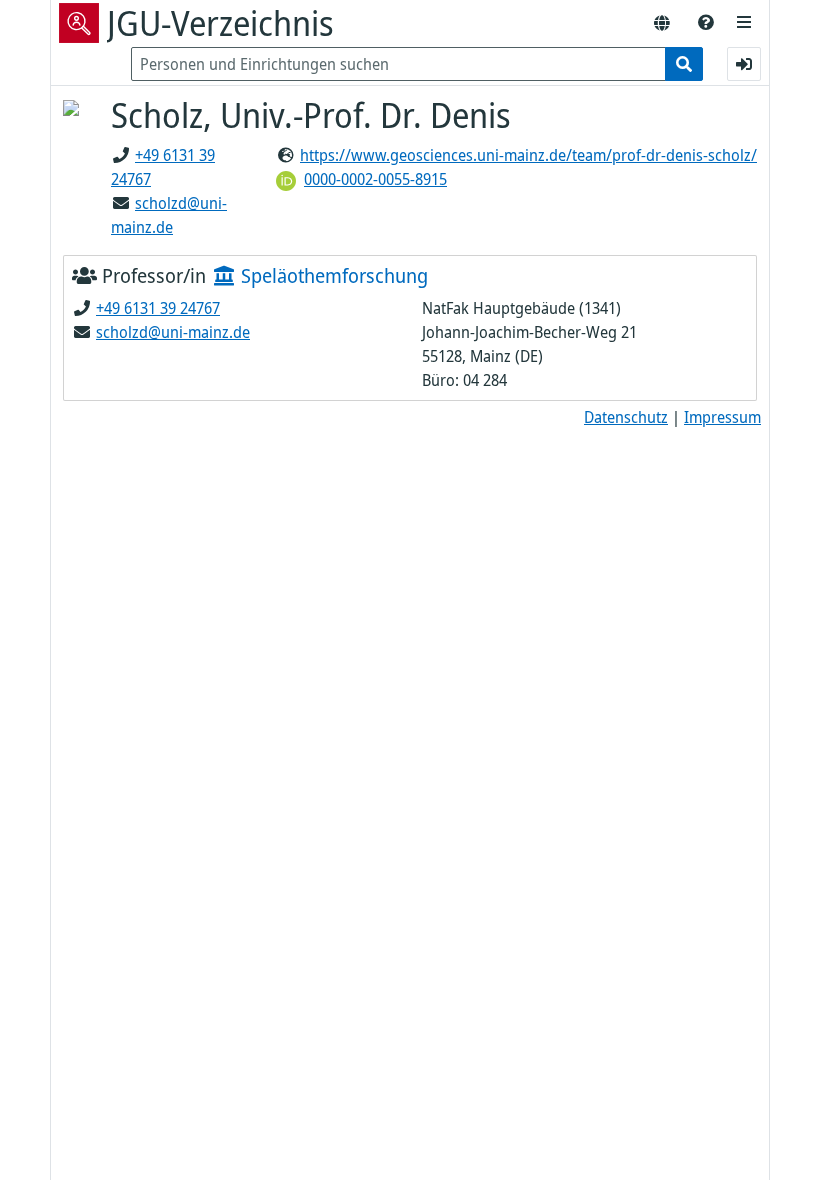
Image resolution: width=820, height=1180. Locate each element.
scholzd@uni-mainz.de (173, 332)
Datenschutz (626, 417)
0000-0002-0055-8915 (375, 179)
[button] (744, 23)
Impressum (722, 417)
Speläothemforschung (332, 275)
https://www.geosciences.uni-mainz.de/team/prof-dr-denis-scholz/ (528, 155)
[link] (706, 23)
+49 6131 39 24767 (158, 308)
